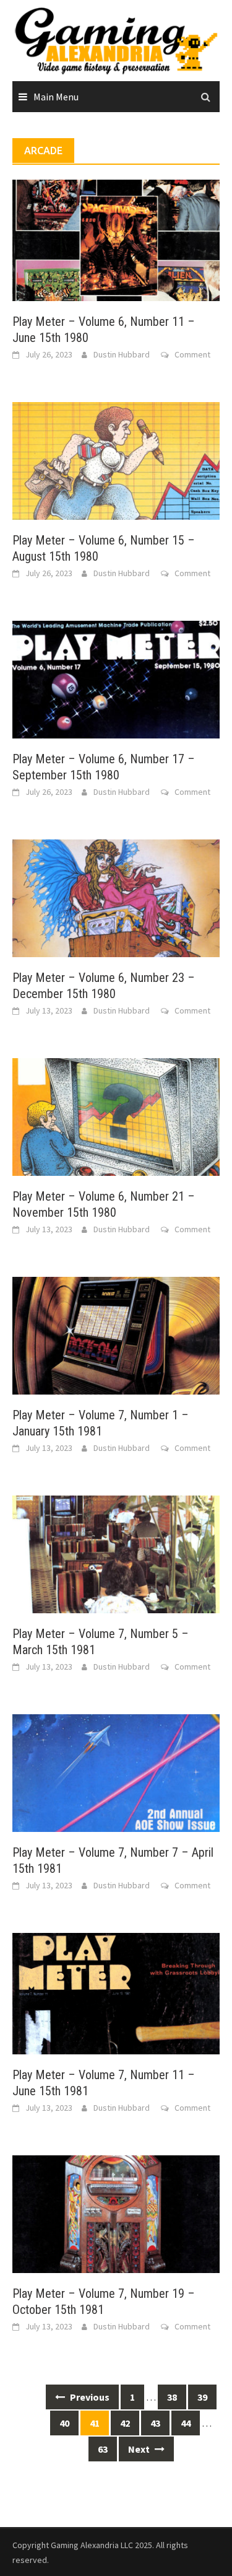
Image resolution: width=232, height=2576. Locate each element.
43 (155, 2423)
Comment (192, 354)
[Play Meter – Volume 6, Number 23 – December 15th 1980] (116, 897)
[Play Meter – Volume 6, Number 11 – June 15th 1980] (116, 239)
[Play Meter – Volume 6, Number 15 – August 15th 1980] (116, 460)
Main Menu (56, 97)
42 (125, 2423)
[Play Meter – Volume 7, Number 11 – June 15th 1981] (116, 1992)
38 (172, 2397)
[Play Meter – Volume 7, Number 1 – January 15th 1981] (116, 1334)
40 (64, 2423)
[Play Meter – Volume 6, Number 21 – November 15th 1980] (116, 1116)
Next (140, 2449)
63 (103, 2449)
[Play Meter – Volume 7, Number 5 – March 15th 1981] (116, 1553)
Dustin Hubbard (122, 354)
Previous (89, 2397)
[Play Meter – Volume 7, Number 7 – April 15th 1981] (116, 1772)
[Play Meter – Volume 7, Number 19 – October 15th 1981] (116, 2212)
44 (186, 2423)
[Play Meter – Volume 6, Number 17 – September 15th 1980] (116, 678)
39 (202, 2397)
